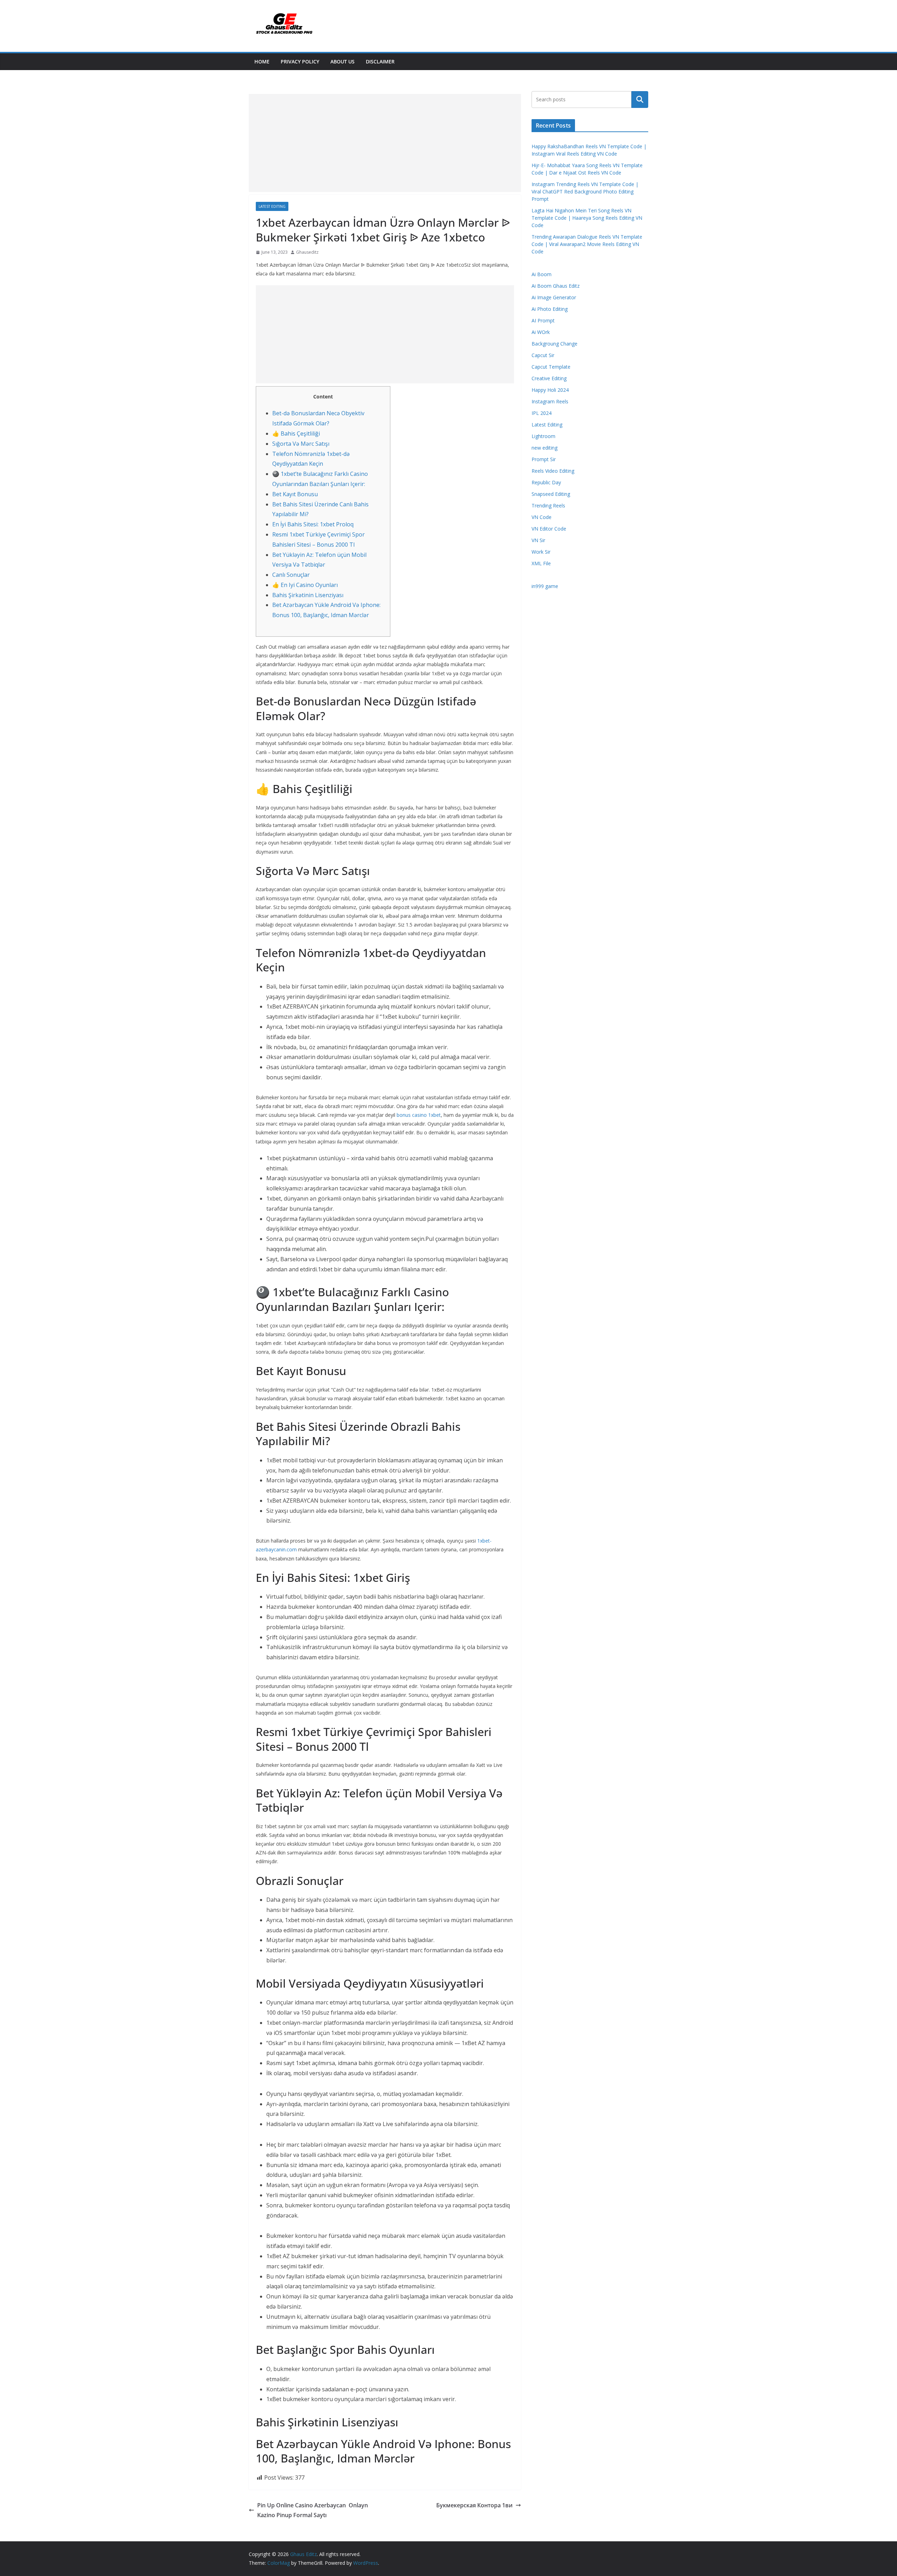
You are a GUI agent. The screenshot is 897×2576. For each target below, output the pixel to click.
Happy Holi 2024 (550, 390)
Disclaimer (380, 62)
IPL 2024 (542, 413)
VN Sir (538, 540)
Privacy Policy (300, 62)
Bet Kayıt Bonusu (295, 494)
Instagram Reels (550, 401)
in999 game (545, 586)
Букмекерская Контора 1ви (474, 2505)
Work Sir (541, 552)
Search (640, 100)
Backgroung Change (554, 344)
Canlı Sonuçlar (291, 575)
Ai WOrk (541, 332)
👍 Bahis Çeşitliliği (296, 433)
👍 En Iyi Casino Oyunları (305, 585)
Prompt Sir (544, 459)
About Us (343, 62)
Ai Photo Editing (550, 309)
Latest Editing (272, 206)
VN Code (542, 517)
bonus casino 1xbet (419, 1115)
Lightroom (543, 436)
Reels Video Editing (553, 471)
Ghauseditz (307, 252)
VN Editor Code (549, 529)
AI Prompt (543, 320)
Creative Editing (549, 378)
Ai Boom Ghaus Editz (556, 286)
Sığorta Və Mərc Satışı (301, 444)
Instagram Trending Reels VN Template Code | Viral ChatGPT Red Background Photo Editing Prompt (585, 192)
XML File (541, 563)
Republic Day (546, 482)
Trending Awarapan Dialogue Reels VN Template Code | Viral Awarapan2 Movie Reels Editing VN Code (587, 244)
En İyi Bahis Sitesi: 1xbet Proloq (313, 524)
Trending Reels (548, 505)
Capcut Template (551, 367)
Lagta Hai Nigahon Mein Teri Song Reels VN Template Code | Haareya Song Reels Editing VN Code (587, 218)
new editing (545, 448)
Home (262, 62)
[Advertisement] (385, 143)
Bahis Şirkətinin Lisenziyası (308, 595)
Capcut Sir (543, 355)
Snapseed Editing (551, 494)
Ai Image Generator (554, 297)
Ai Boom (542, 274)
